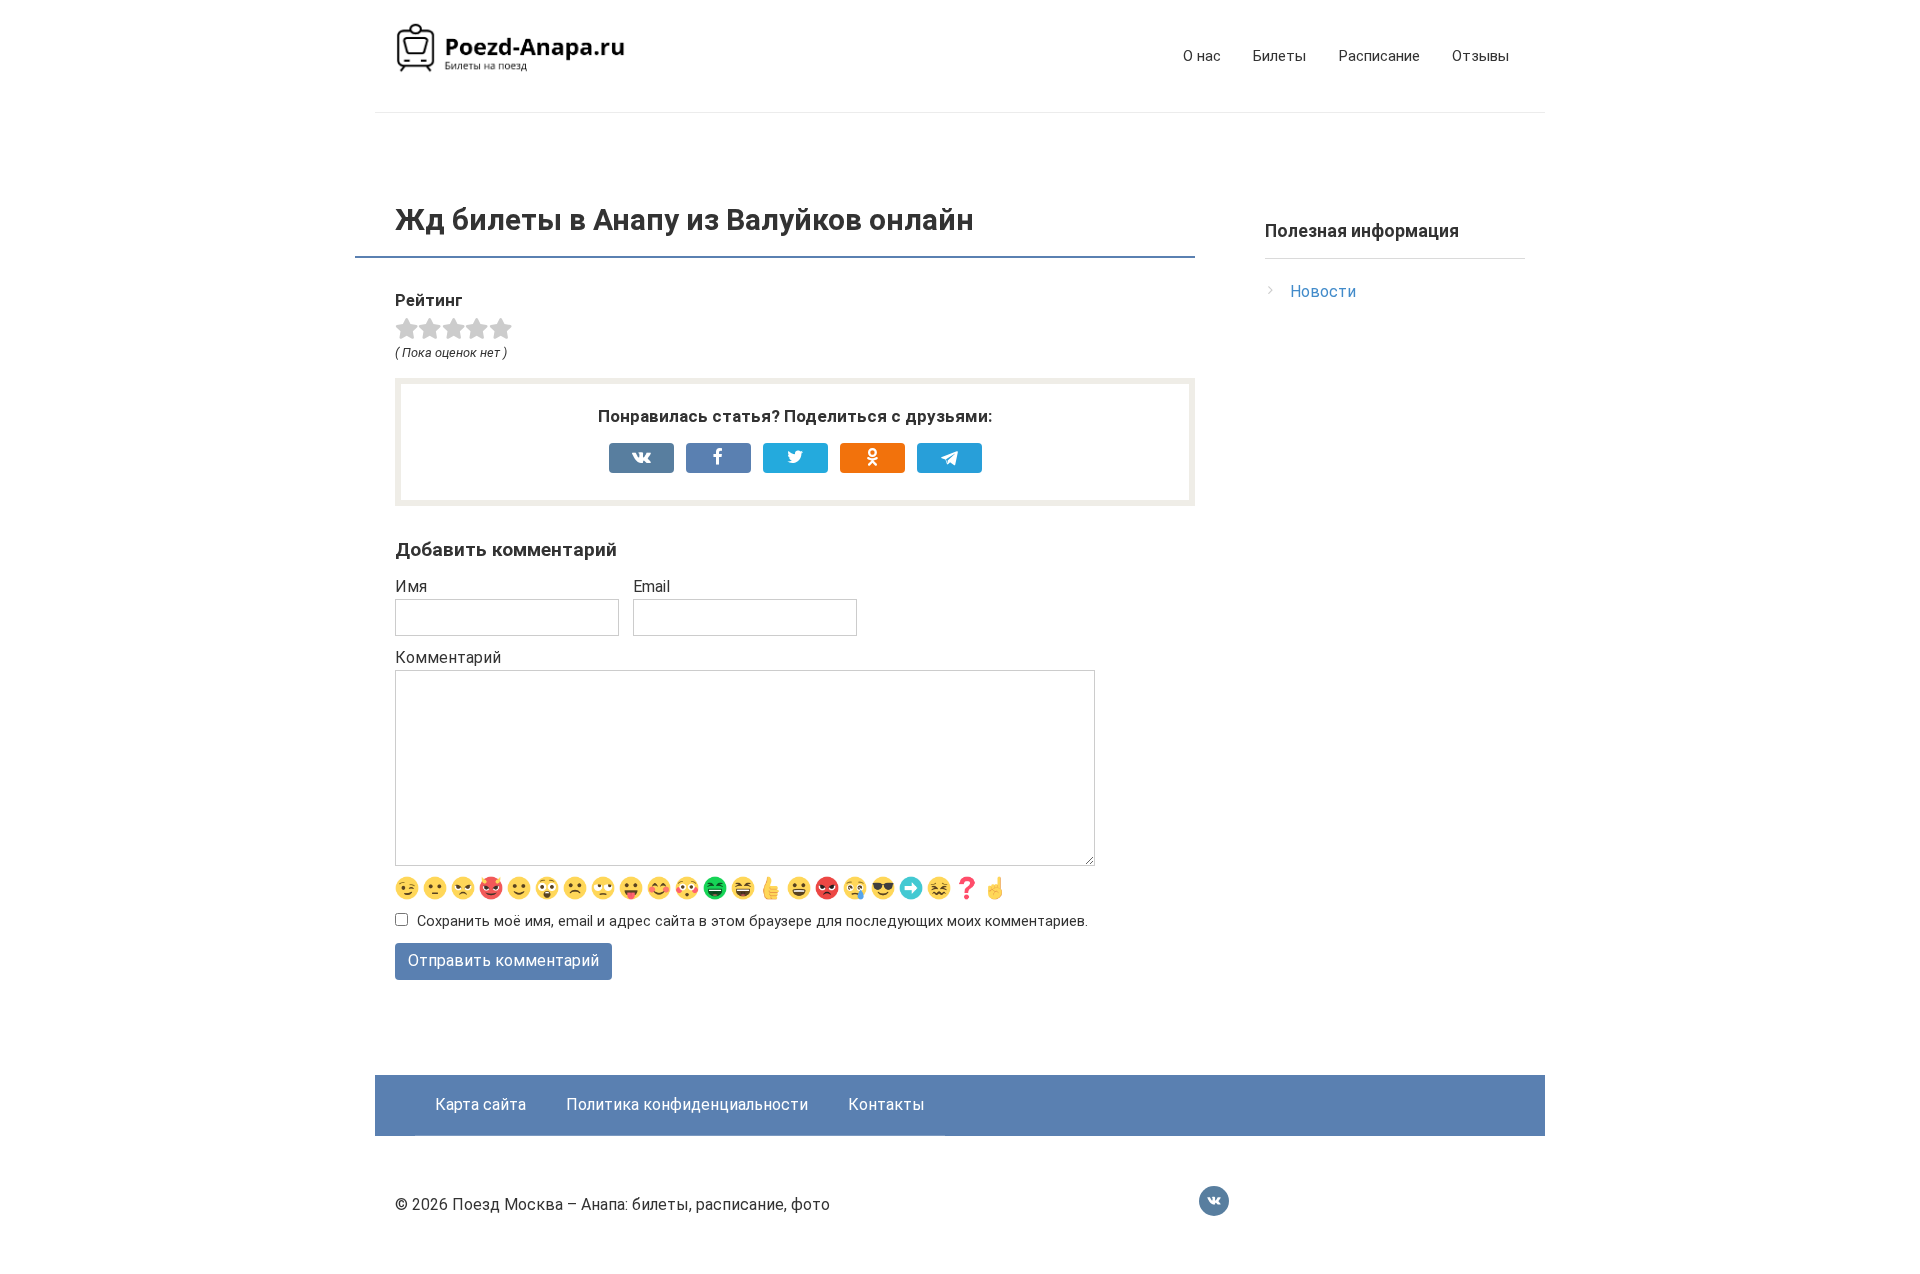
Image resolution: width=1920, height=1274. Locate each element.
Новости (1323, 291)
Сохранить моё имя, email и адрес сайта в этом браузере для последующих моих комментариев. (752, 921)
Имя (411, 586)
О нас (1202, 56)
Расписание (1379, 56)
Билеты (1279, 56)
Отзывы (1480, 56)
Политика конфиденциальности (687, 1104)
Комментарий (448, 657)
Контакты (886, 1104)
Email (651, 586)
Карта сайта (480, 1104)
